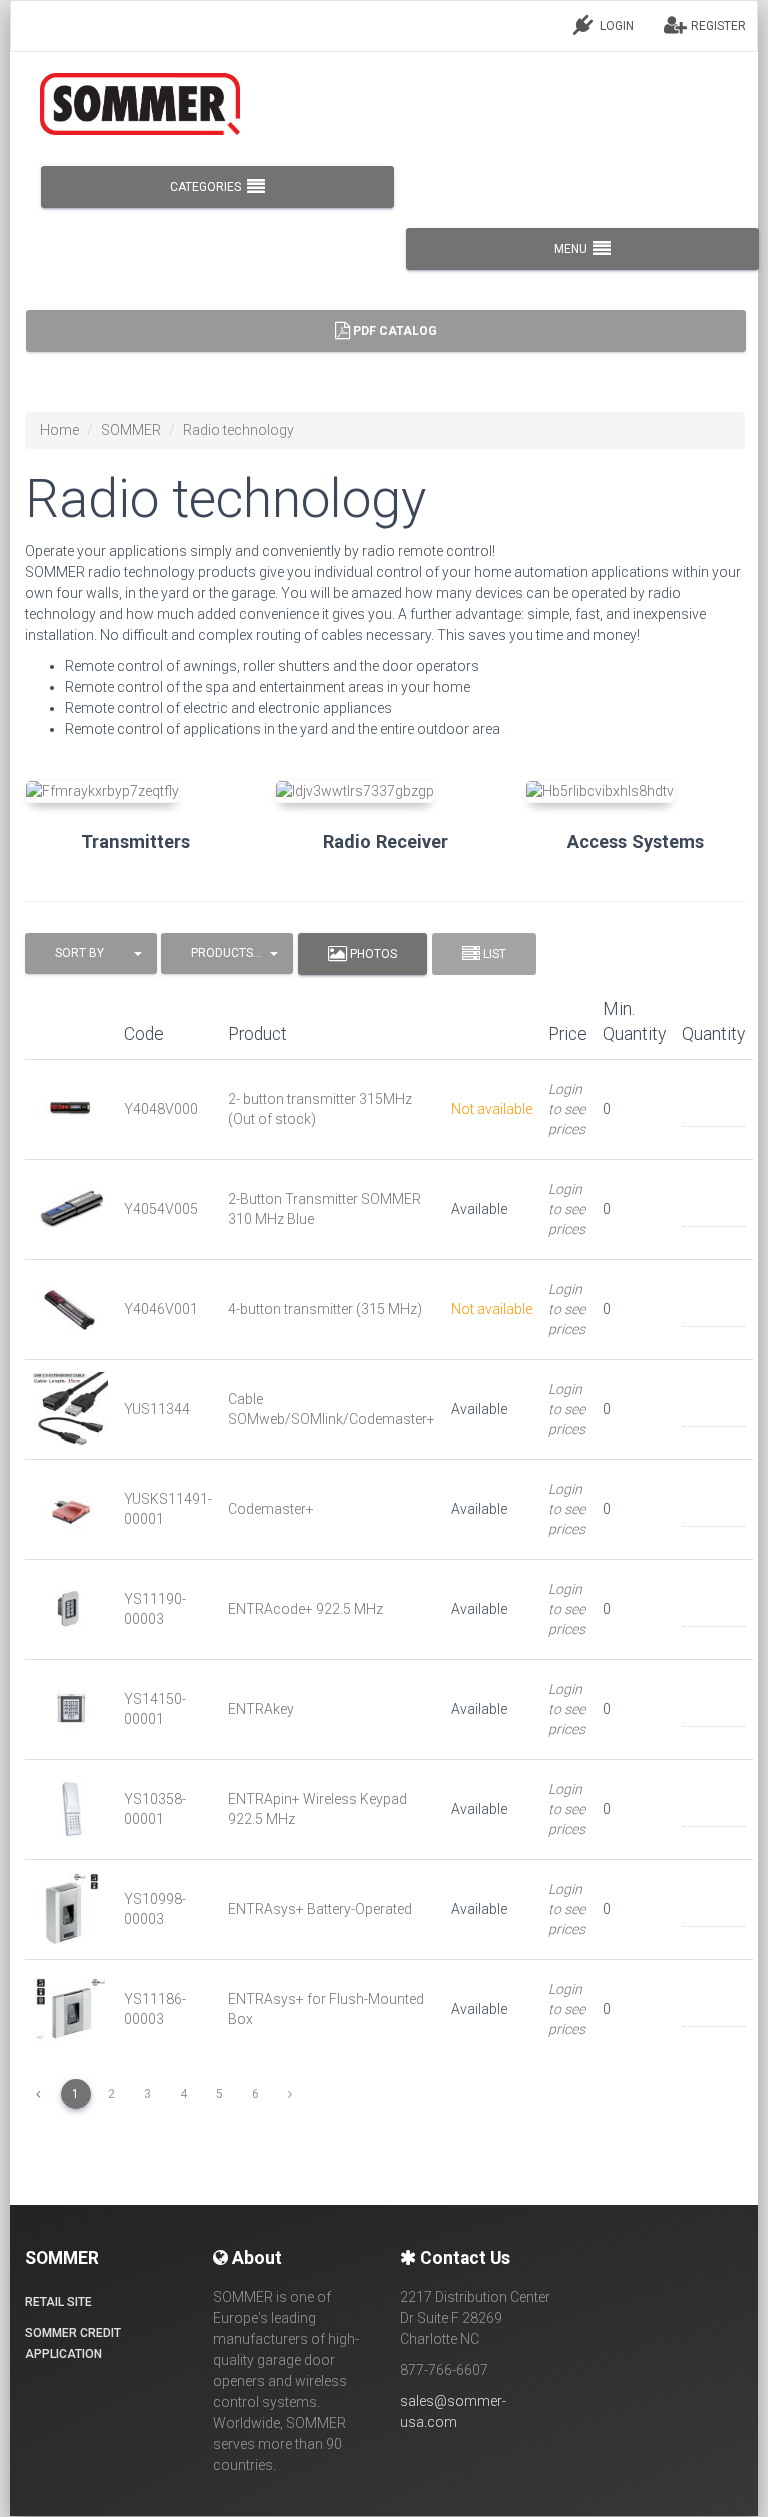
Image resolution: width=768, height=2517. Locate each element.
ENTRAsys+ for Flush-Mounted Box (326, 2009)
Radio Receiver (385, 841)
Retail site (58, 2302)
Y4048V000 (161, 1109)
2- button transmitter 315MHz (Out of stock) (320, 1109)
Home (59, 430)
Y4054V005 (161, 1209)
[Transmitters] (135, 791)
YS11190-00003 (155, 1609)
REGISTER (717, 26)
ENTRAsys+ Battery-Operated (320, 1909)
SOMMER (131, 430)
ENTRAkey (261, 1709)
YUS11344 (157, 1409)
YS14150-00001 (155, 1709)
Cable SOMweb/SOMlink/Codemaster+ (331, 1409)
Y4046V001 (161, 1309)
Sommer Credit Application (73, 2343)
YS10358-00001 (155, 1809)
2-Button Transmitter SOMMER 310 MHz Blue (324, 1209)
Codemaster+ (271, 1509)
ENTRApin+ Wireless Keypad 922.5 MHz (317, 1809)
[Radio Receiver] (385, 791)
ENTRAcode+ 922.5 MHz (305, 1609)
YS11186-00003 (155, 2009)
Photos (372, 954)
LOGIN (615, 26)
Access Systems (635, 841)
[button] (91, 953)
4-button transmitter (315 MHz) (325, 1309)
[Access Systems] (635, 791)
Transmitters (135, 841)
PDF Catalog (393, 331)
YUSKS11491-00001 (168, 1509)
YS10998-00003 (155, 1909)
